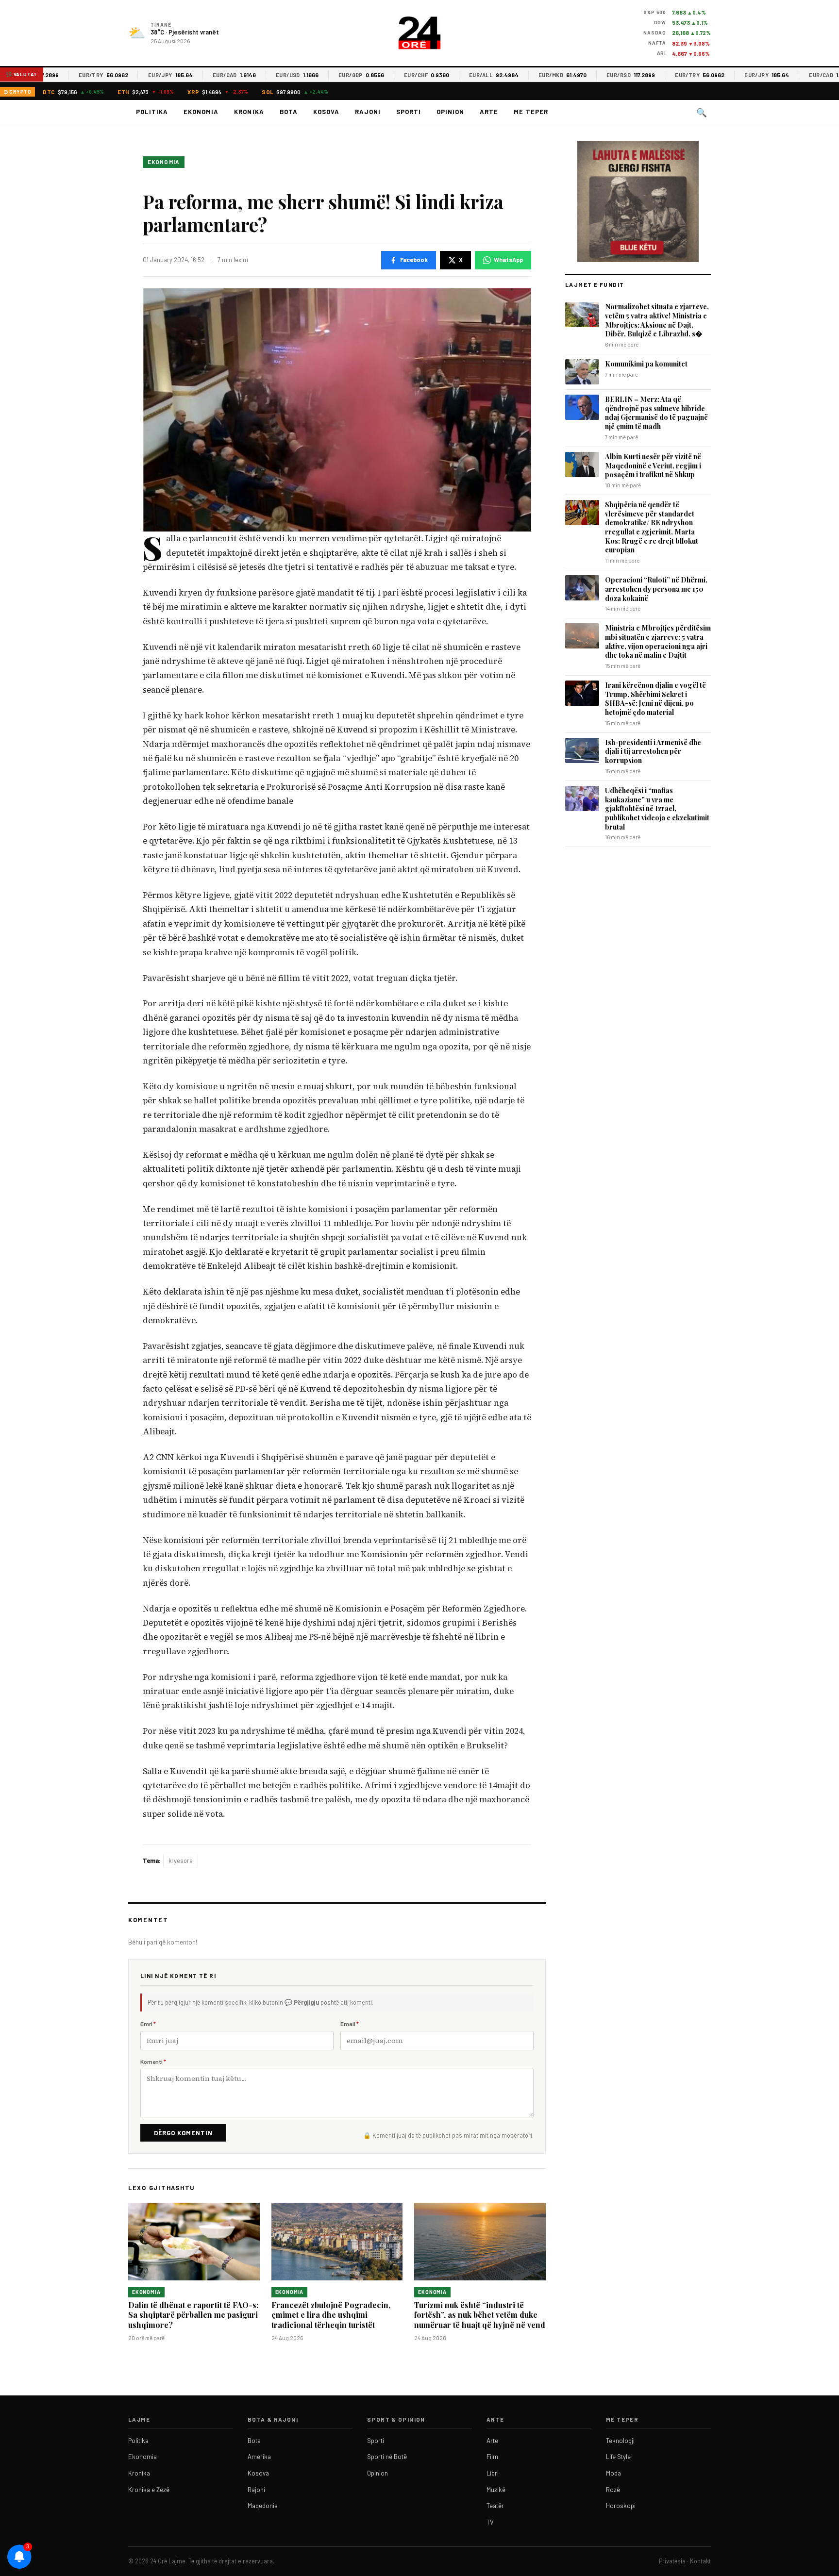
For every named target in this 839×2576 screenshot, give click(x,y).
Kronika (249, 112)
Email (350, 2024)
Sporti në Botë (387, 2457)
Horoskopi (621, 2506)
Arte (489, 112)
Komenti (153, 2061)
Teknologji (620, 2441)
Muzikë (496, 2490)
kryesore (181, 1861)
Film (492, 2457)
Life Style (618, 2457)
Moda (613, 2473)
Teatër (495, 2506)
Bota (289, 112)
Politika (152, 112)
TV (490, 2522)
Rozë (613, 2490)
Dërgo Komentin (183, 2133)
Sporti (409, 112)
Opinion (450, 112)
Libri (493, 2473)
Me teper (531, 112)
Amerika (259, 2457)
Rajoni (368, 112)
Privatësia (672, 2561)
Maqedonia (263, 2506)
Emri (148, 2024)
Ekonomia (201, 112)
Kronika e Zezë (149, 2490)
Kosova (326, 112)
